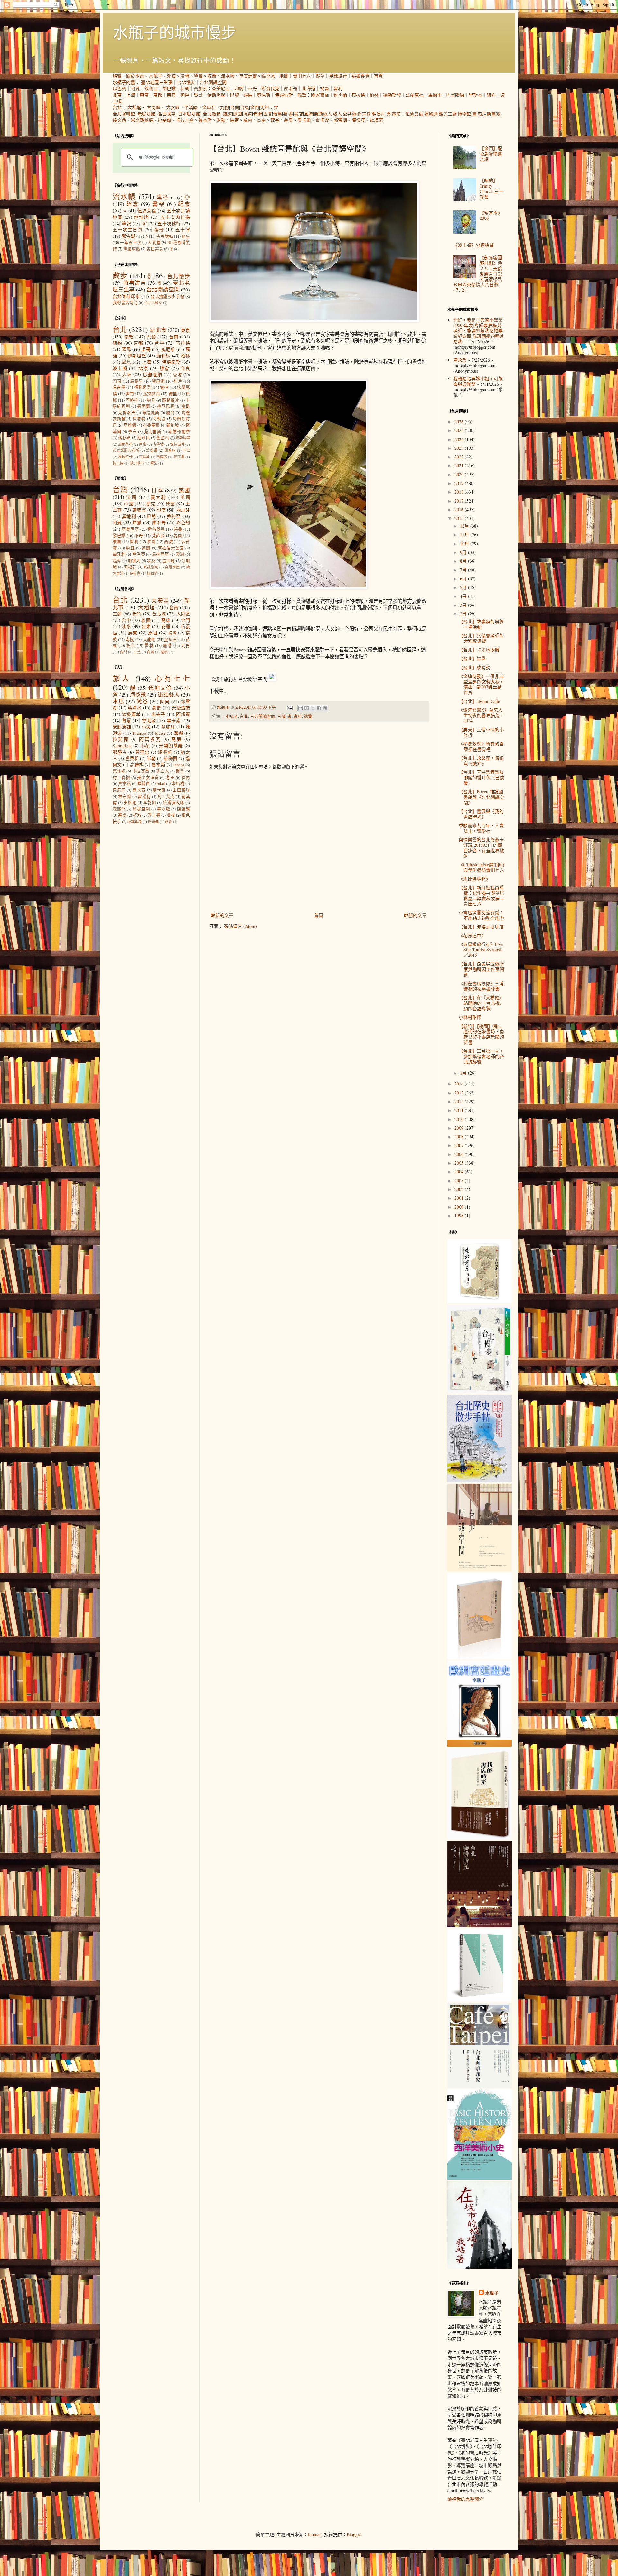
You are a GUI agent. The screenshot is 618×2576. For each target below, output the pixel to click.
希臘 (137, 522)
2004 (460, 1172)
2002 (460, 1189)
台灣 (281, 716)
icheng (179, 765)
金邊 (186, 406)
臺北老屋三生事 (157, 82)
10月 (465, 544)
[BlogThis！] (307, 708)
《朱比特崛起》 (474, 879)
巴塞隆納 (455, 95)
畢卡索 (322, 120)
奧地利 (129, 516)
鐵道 (228, 114)
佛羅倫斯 (284, 95)
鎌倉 (165, 368)
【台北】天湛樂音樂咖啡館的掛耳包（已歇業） (481, 777)
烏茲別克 (151, 567)
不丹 (252, 88)
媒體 (212, 76)
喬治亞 (139, 554)
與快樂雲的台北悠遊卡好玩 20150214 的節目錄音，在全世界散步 (481, 848)
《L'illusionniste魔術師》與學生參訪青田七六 (482, 867)
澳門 (130, 394)
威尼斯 (264, 95)
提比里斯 (153, 432)
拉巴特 (118, 463)
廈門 (170, 413)
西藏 (169, 542)
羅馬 (248, 95)
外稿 (171, 76)
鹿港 (167, 646)
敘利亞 (151, 88)
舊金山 (163, 438)
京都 (158, 95)
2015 (460, 518)
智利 (338, 88)
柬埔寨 (139, 510)
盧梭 (171, 815)
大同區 (154, 107)
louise (160, 733)
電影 (396, 114)
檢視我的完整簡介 (465, 2499)
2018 (460, 492)
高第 (177, 739)
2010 (460, 1119)
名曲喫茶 (167, 114)
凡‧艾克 (166, 796)
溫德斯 (165, 752)
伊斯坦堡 (216, 95)
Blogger (354, 2534)
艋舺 (173, 633)
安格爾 (130, 803)
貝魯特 (139, 419)
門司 (117, 381)
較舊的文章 (415, 915)
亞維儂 (130, 425)
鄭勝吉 (120, 752)
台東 (245, 107)
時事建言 (135, 283)
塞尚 (122, 815)
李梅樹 (178, 784)
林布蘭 (125, 796)
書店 (298, 114)
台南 (235, 107)
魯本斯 (205, 120)
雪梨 (154, 463)
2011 (460, 1110)
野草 (320, 76)
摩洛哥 (291, 88)
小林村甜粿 (470, 1017)
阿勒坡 (159, 419)
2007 (460, 1145)
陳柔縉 (183, 809)
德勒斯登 (392, 95)
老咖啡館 (146, 114)
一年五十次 (131, 242)
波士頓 (120, 368)
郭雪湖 (340, 120)
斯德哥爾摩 (179, 432)
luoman (315, 2534)
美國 (184, 490)
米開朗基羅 (142, 120)
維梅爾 (171, 758)
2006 (460, 1154)
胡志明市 (137, 463)
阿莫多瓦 (150, 739)
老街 (257, 114)
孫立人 (163, 771)
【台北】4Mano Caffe (479, 701)
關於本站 (135, 76)
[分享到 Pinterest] (325, 708)
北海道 (309, 88)
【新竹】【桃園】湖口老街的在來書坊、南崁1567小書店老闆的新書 (481, 1034)
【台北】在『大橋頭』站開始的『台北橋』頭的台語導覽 (481, 1003)
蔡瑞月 (168, 727)
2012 (460, 1101)
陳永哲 (460, 360)
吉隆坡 (158, 444)
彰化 (131, 646)
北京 (117, 95)
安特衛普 (177, 444)
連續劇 (431, 114)
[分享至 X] (313, 708)
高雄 (166, 620)
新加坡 (173, 425)
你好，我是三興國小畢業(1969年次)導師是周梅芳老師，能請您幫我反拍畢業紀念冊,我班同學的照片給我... (479, 331)
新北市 (158, 330)
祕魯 (324, 88)
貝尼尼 (119, 790)
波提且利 (141, 809)
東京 (144, 95)
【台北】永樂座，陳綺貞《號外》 (481, 761)
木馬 (118, 701)
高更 (261, 120)
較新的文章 (222, 915)
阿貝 (165, 702)
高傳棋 (137, 765)
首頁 (379, 76)
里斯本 (475, 95)
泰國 (151, 542)
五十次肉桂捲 (175, 217)
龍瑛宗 (376, 120)
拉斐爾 (164, 120)
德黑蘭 (144, 406)
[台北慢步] (480, 1391)
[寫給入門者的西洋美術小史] (480, 2178)
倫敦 (302, 95)
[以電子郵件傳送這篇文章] (301, 708)
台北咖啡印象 (126, 296)
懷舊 (277, 114)
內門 (124, 652)
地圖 (284, 76)
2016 (460, 509)
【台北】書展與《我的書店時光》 (481, 814)
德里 (173, 394)
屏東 (133, 633)
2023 (460, 448)
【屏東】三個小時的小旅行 (481, 732)
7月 (464, 570)
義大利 (159, 497)
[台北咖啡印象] (480, 2086)
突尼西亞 (172, 567)
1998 (460, 1216)
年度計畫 (248, 76)
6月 (464, 579)
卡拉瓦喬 (185, 120)
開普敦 (170, 450)
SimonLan (122, 746)
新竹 (137, 614)
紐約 (491, 95)
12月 (465, 526)
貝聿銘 (125, 784)
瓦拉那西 (151, 394)
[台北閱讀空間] (480, 1570)
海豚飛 (138, 694)
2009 (460, 1128)
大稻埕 (134, 107)
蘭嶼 (164, 652)
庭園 (238, 114)
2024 (460, 439)
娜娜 (178, 733)
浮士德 (154, 815)
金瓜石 (209, 107)
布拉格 (358, 95)
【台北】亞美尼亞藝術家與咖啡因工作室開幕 (481, 969)
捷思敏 (149, 720)
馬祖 (265, 107)
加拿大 (134, 561)
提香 (180, 771)
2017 (460, 501)
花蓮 (166, 626)
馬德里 (435, 95)
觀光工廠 (448, 114)
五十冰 (183, 230)
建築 (163, 197)
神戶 (185, 95)
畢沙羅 (164, 809)
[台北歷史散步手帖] (480, 1481)
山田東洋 (181, 790)
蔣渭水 (135, 708)
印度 (239, 88)
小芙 (146, 727)
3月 (464, 605)
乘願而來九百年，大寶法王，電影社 (481, 828)
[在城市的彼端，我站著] (480, 2267)
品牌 (308, 114)
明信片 (379, 114)
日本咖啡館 (189, 114)
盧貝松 (132, 758)
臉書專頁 (360, 76)
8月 (464, 561)
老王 (170, 777)
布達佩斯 (151, 413)
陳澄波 (358, 120)
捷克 (151, 504)
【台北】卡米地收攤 (479, 650)
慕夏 (288, 120)
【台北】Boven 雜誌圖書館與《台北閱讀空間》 (481, 797)
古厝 (267, 114)
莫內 (248, 120)
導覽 (198, 76)
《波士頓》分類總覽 (473, 245)
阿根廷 (130, 567)
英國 (185, 497)
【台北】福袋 (472, 658)
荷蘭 (146, 548)
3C (144, 223)
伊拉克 (135, 573)
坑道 (248, 114)
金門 (255, 107)
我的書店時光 (125, 303)
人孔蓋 (154, 242)
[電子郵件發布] (289, 707)
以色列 (119, 88)
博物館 (464, 114)
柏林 (374, 95)
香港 (178, 375)
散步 (120, 275)
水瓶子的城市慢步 (174, 32)
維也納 (340, 95)
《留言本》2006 (491, 216)
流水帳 (228, 76)
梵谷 (275, 120)
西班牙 (183, 510)
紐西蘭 (152, 573)
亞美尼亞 (221, 88)
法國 (131, 497)
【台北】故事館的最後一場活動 (481, 624)
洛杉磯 (124, 438)
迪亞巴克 (166, 406)
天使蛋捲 (181, 708)
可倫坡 (144, 457)
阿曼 (135, 88)
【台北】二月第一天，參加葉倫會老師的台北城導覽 (481, 1056)
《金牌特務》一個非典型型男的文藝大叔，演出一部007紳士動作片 (481, 684)
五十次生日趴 (128, 230)
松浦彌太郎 (174, 803)
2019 (460, 483)
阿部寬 (183, 714)
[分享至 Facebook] (319, 708)
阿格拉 (132, 400)
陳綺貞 (144, 784)
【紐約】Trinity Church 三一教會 (491, 188)
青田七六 (302, 76)
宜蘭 (117, 614)
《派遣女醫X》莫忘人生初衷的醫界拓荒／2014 (481, 715)
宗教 (366, 114)
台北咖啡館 (124, 114)
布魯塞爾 (151, 425)
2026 (460, 422)
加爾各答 (125, 444)
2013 (460, 1093)
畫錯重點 (132, 249)
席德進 (153, 822)
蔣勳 (169, 822)
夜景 (159, 230)
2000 (460, 1207)
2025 (460, 430)
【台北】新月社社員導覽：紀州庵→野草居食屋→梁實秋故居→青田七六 (481, 896)
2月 (464, 614)
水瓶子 (155, 76)
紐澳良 (144, 438)
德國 (170, 504)
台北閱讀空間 (213, 82)
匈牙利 (119, 554)
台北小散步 (153, 303)
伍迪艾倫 (414, 114)
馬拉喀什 (125, 457)
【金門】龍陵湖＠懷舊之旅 (491, 154)
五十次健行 (169, 223)
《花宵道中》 (472, 935)
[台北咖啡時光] (480, 1926)
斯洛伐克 (270, 88)
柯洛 (137, 815)
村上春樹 (121, 777)
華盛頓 (152, 450)
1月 (464, 1073)
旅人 (337, 114)
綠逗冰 (268, 76)
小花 (145, 746)
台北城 (159, 614)
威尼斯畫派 (489, 114)
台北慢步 (186, 82)
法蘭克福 (415, 95)
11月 (465, 535)
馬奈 (234, 120)
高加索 (201, 88)
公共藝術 (352, 114)
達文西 (119, 120)
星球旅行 (338, 76)
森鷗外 (119, 809)
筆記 (126, 223)
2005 (460, 1163)
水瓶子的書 (124, 82)
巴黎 (234, 95)
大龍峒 (149, 639)
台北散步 (212, 114)
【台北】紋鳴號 (474, 667)
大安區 (173, 107)
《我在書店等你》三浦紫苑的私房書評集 (481, 986)
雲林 (164, 387)
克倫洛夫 (127, 413)
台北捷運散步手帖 (167, 296)
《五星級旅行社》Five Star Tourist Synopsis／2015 (481, 950)
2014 (460, 1084)
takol (161, 784)
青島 (186, 450)
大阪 (127, 374)
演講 (185, 76)
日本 (157, 490)
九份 (225, 107)
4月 (464, 596)
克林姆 (119, 771)
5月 (464, 587)
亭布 (132, 432)
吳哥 (198, 95)
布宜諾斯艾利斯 (126, 450)
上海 (131, 95)
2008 (460, 1136)
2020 (460, 474)
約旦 (151, 400)
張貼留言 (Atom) (240, 926)
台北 (117, 107)
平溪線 (191, 107)
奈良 (171, 95)
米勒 (221, 120)
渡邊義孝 (131, 714)
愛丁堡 (179, 457)
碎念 (133, 204)
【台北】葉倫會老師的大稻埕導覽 (481, 638)
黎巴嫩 (169, 88)
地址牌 (141, 217)
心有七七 (172, 678)
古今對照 (165, 236)
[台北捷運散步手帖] (480, 1658)
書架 (159, 204)
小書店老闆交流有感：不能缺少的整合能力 (481, 915)
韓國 (178, 536)
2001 (460, 1198)
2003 (460, 1181)
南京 (143, 444)
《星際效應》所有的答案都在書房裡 (481, 746)
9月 (464, 552)
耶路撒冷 (170, 400)
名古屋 (119, 387)
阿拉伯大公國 (171, 548)
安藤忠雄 (122, 727)
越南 (117, 561)
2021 (460, 465)
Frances (140, 733)
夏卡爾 (304, 120)
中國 (129, 504)
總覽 (117, 76)
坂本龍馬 (135, 822)
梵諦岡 (159, 536)
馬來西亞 (160, 554)
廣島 (127, 362)
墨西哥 (169, 561)
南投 (130, 639)
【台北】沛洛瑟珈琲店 (481, 927)
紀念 (184, 204)
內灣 (151, 652)
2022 (460, 457)
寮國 (117, 542)
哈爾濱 (162, 457)
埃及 (151, 561)
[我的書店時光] (480, 1837)
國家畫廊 (320, 95)
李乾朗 (150, 803)
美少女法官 (148, 777)
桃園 (146, 620)
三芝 (137, 652)
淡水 (126, 626)
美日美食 (155, 249)
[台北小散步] (480, 2000)
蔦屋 (186, 236)
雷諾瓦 (144, 796)
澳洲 (180, 554)
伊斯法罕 (183, 438)
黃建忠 (142, 752)
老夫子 (158, 714)
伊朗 (185, 88)
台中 (159, 343)
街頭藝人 (323, 114)
